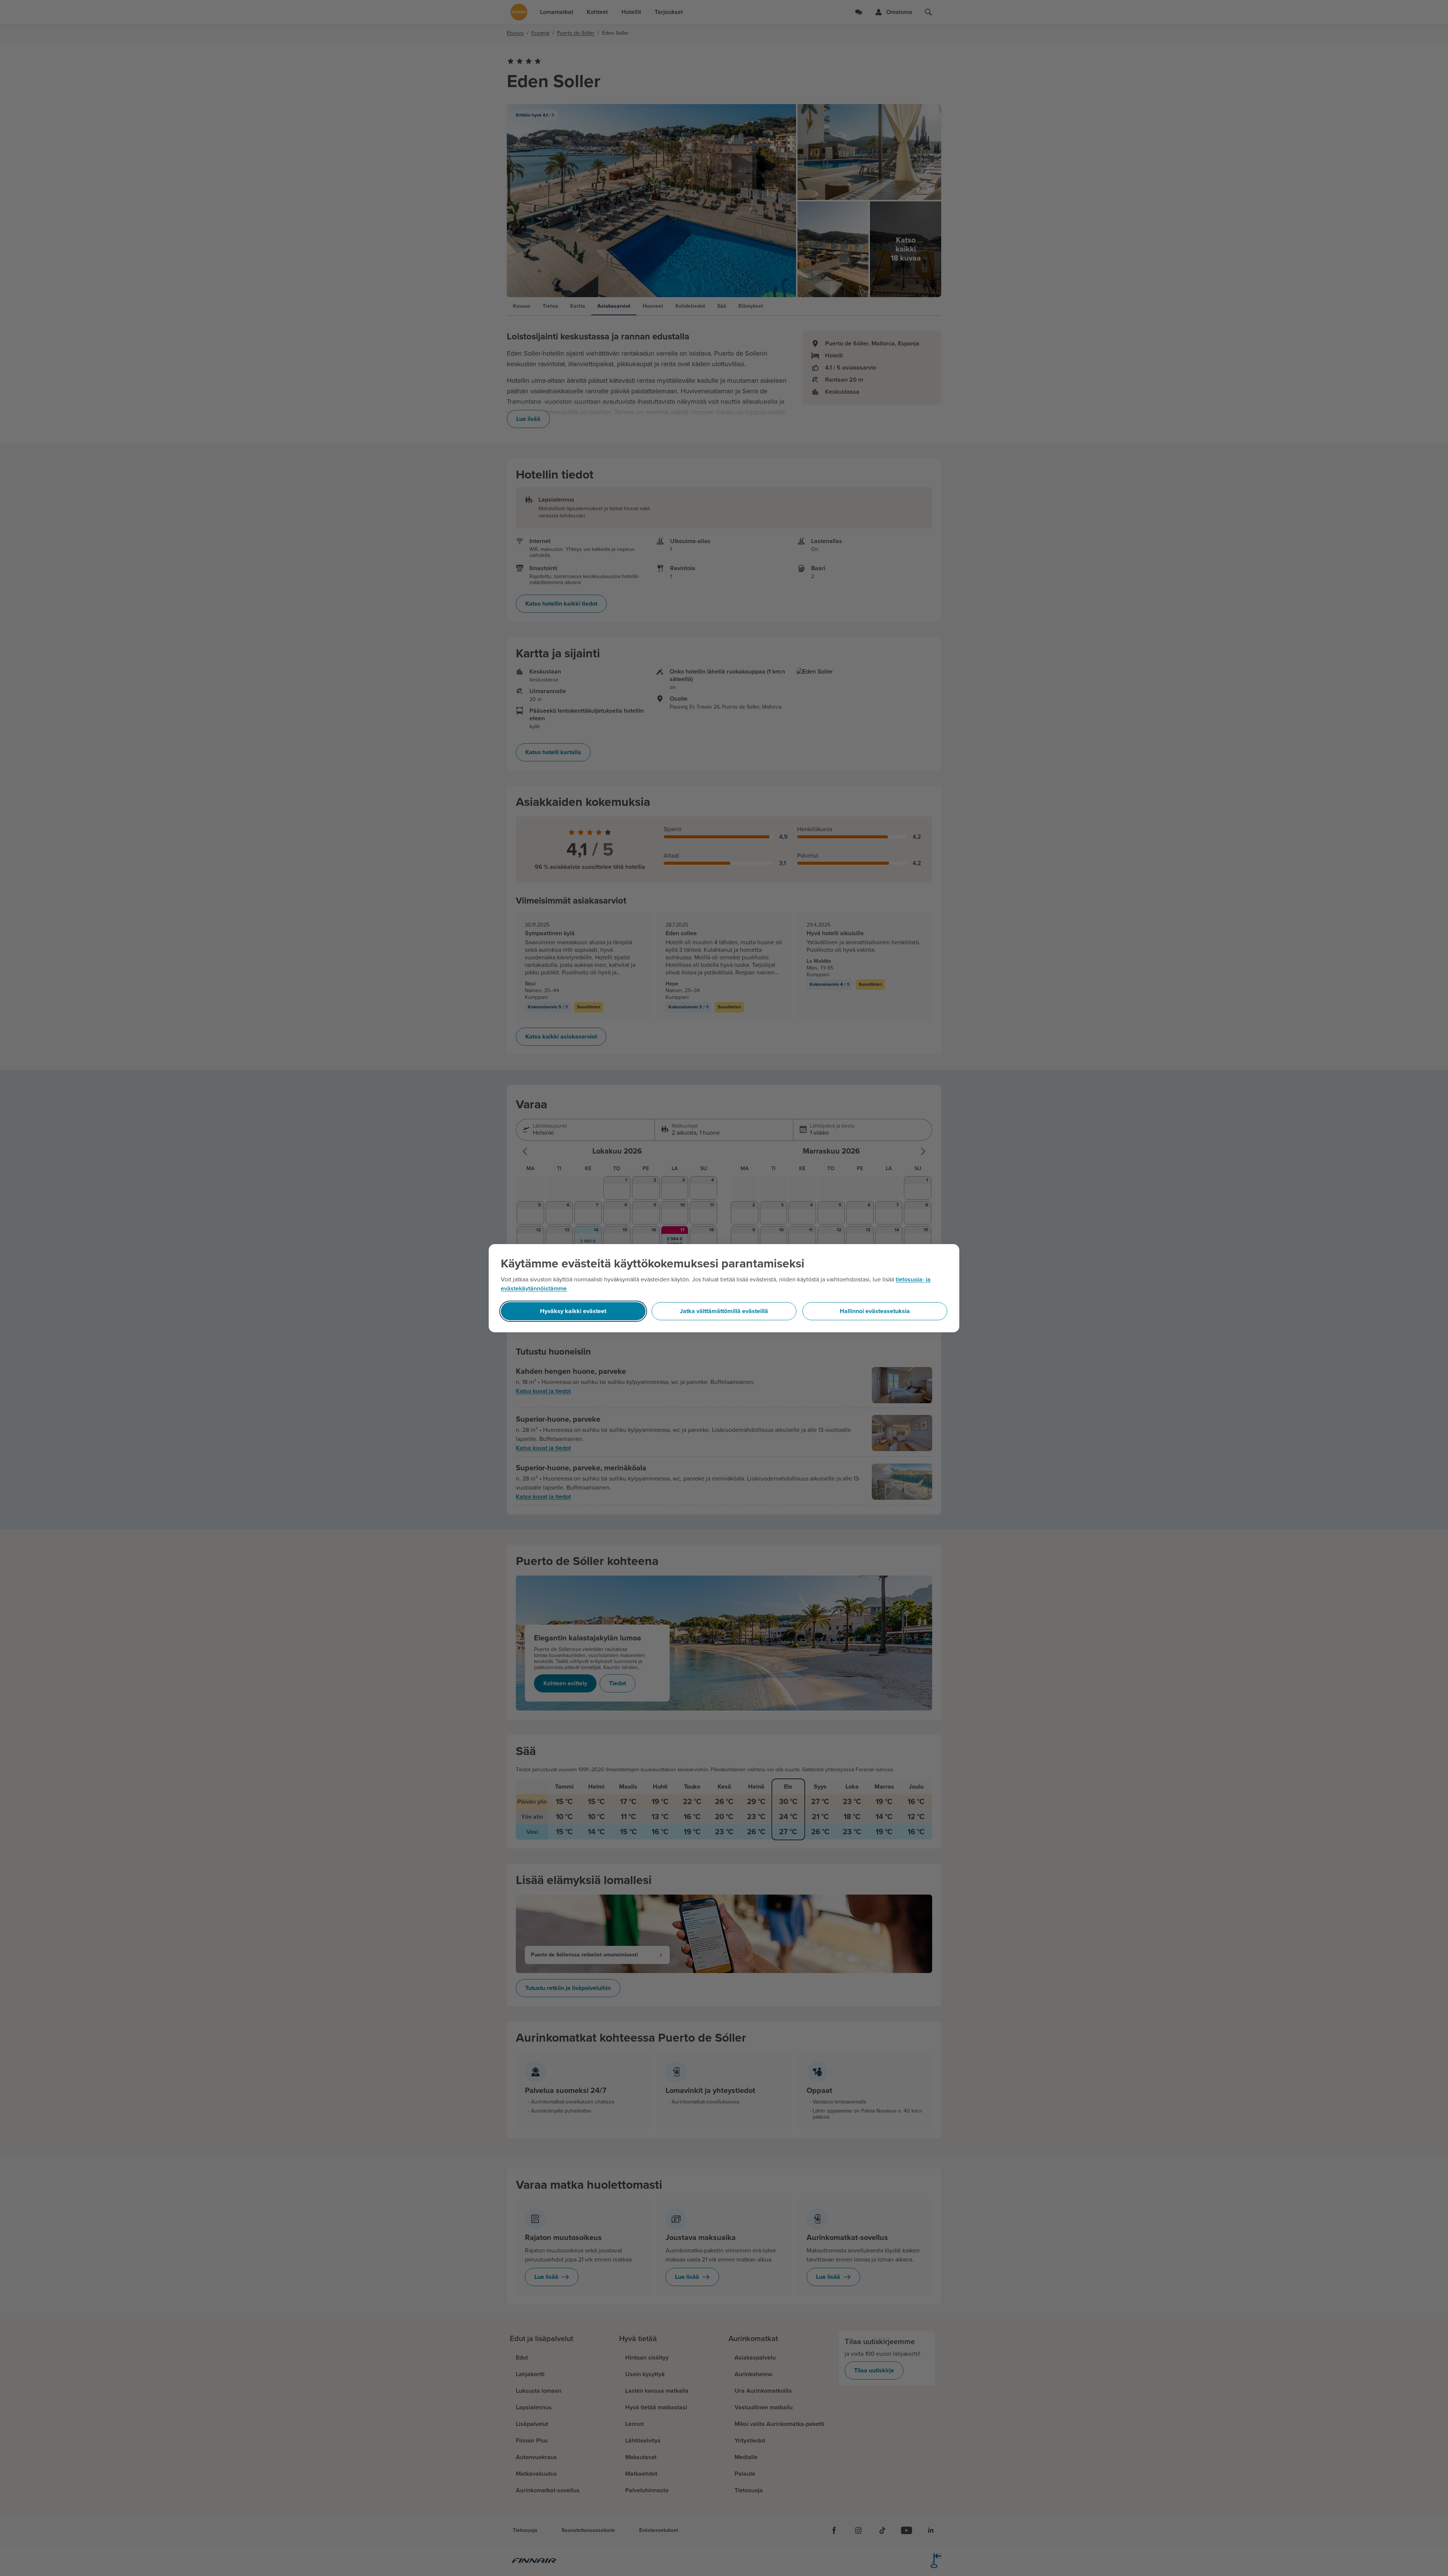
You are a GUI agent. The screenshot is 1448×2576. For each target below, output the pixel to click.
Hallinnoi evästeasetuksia (875, 1311)
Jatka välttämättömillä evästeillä (724, 1311)
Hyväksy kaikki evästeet (573, 1311)
